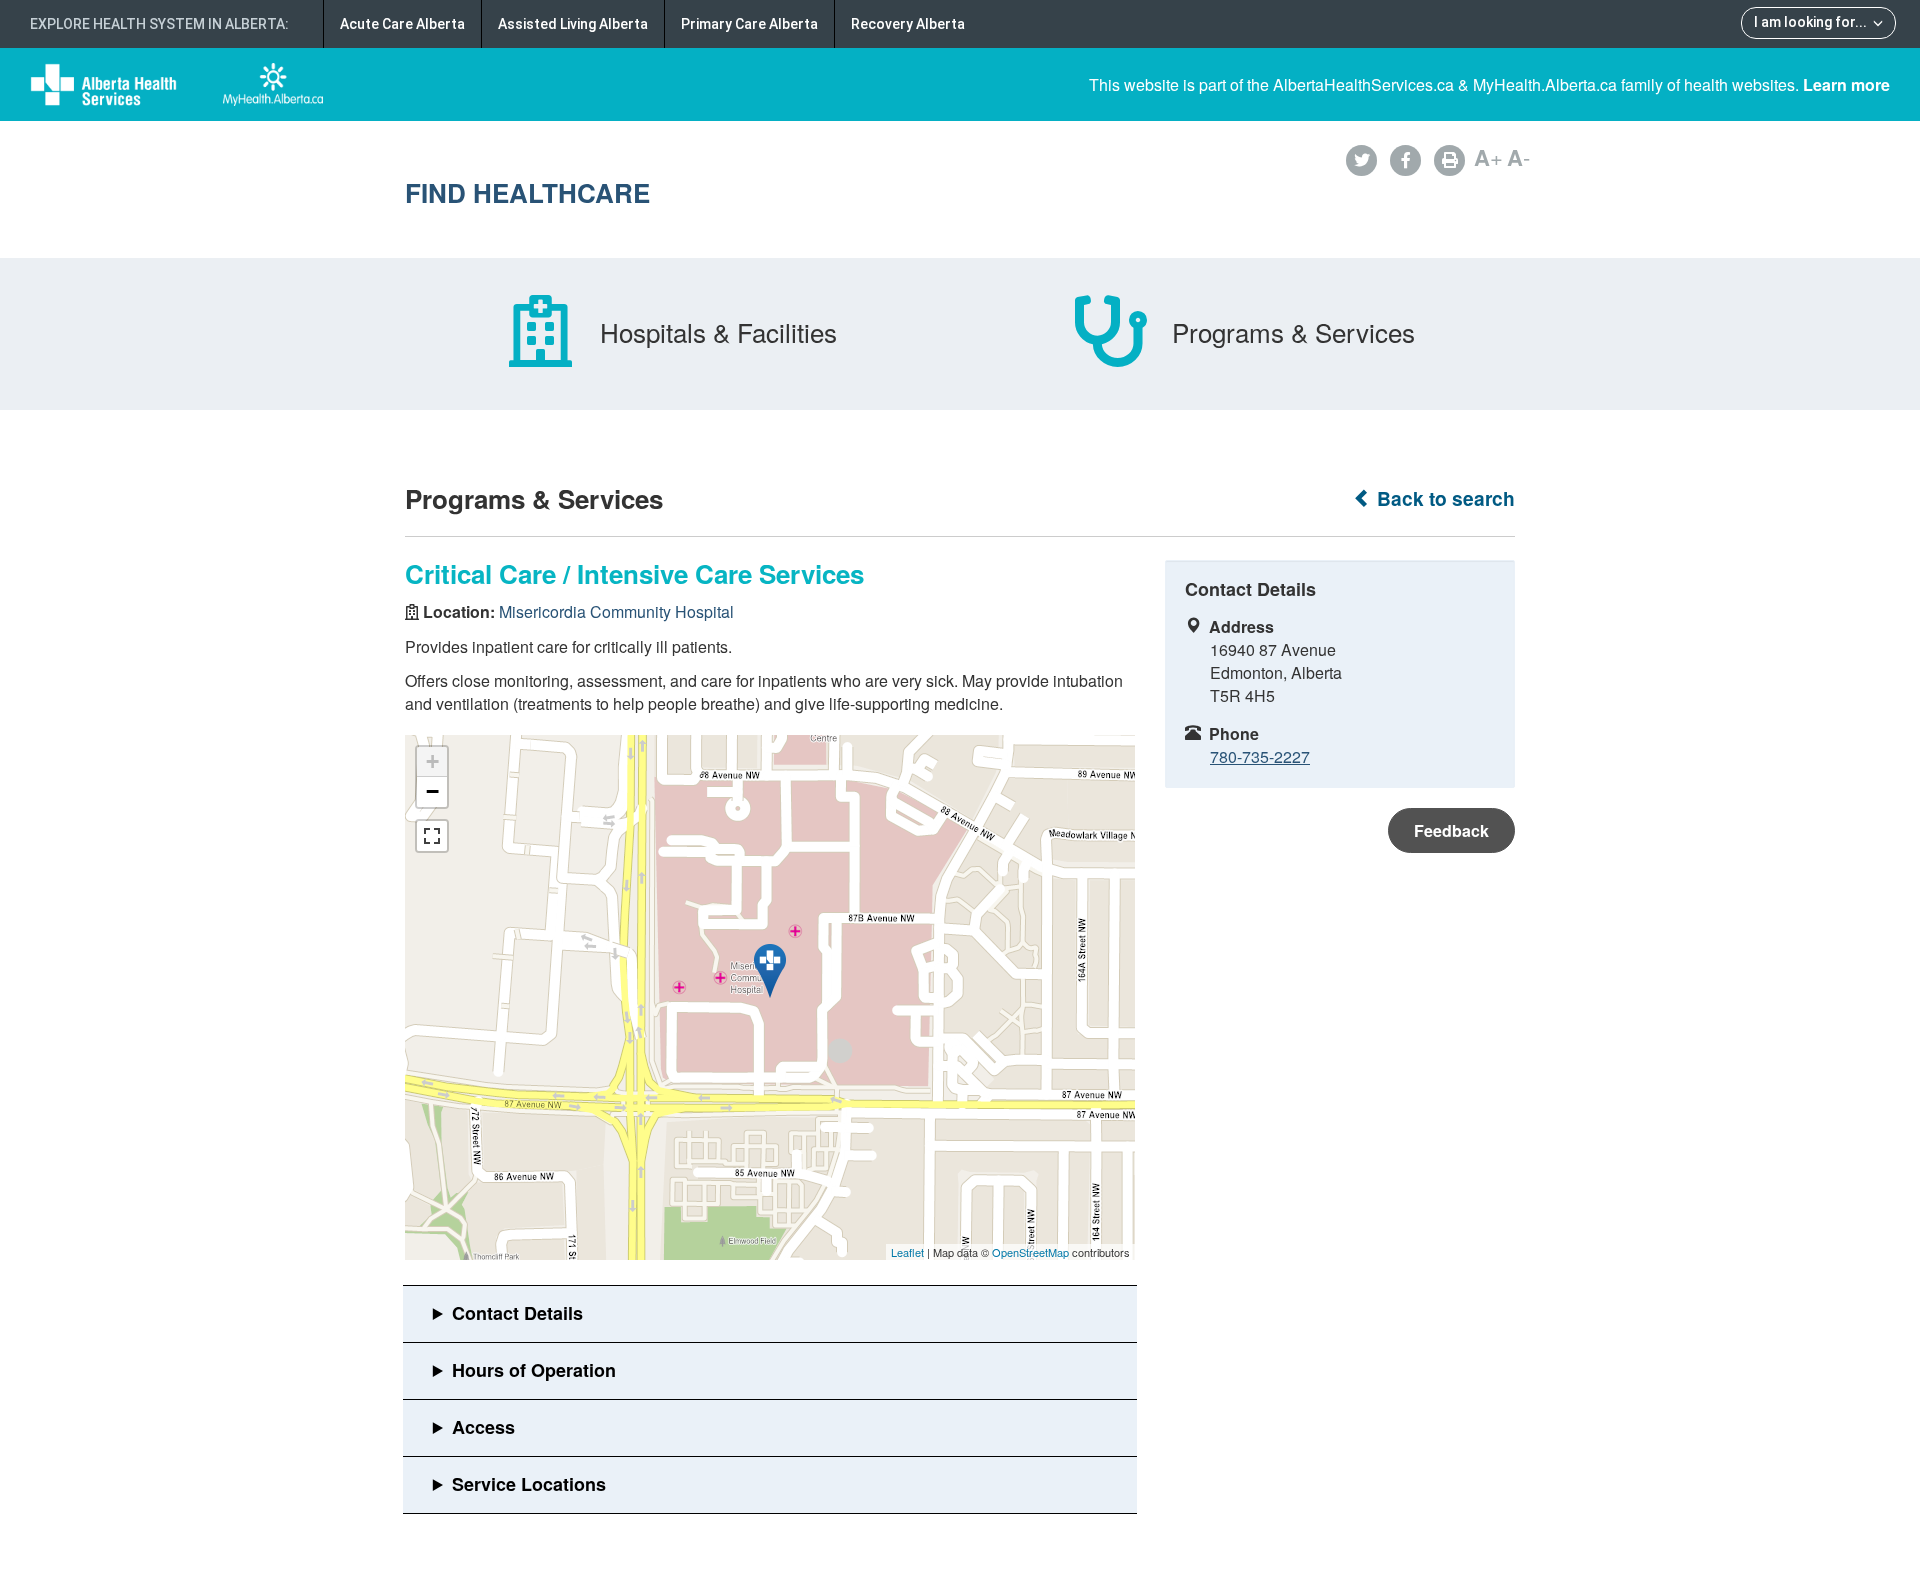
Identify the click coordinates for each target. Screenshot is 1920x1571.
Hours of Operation (534, 1370)
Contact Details (517, 1313)
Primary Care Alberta (749, 24)
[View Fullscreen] (432, 836)
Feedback (1451, 830)
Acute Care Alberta (402, 24)
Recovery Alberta (908, 24)
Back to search (1443, 498)
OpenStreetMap (1030, 1252)
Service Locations (529, 1484)
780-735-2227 (1260, 756)
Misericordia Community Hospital (616, 611)
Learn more (1846, 84)
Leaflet (907, 1252)
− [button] (432, 791)
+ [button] (432, 761)
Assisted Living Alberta (573, 24)
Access (483, 1427)
